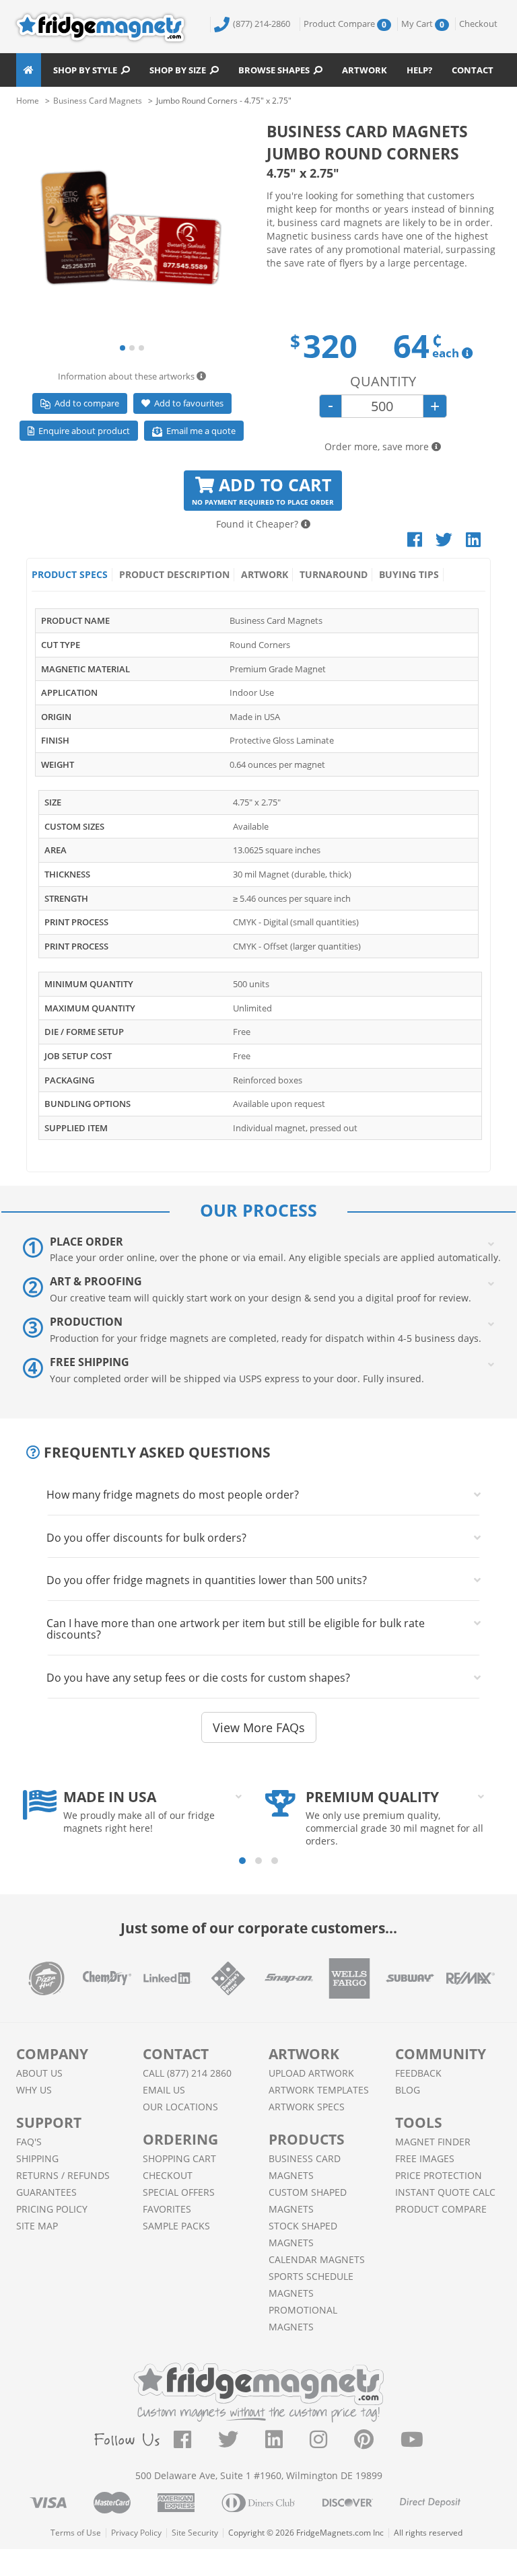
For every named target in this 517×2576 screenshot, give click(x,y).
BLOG (408, 2090)
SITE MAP (37, 2226)
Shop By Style (87, 70)
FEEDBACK (418, 2073)
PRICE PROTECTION (439, 2175)
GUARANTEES (46, 2192)
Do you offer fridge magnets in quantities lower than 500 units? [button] (207, 1580)
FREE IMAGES (425, 2158)
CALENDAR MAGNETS (317, 2259)
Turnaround (334, 574)
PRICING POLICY (52, 2209)
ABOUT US (39, 2073)
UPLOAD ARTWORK (311, 2073)
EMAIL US (164, 2090)
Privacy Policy (136, 2533)
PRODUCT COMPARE (441, 2209)
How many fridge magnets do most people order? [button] (173, 1495)
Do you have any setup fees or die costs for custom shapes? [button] (198, 1678)
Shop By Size (180, 70)
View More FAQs (259, 1727)
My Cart (423, 24)
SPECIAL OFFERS (179, 2192)
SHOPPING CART (179, 2158)
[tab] (264, 1495)
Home (28, 101)
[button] (123, 348)
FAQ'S (29, 2142)
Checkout (478, 24)
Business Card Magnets (98, 101)
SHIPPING (37, 2158)
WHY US (34, 2090)
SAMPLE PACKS (176, 2226)
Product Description (174, 574)
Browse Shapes (276, 70)
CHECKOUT (168, 2175)
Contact (473, 70)
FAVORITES (167, 2209)
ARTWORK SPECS (307, 2107)
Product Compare (345, 24)
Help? (419, 70)
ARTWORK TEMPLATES (319, 2090)
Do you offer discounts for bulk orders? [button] (146, 1538)
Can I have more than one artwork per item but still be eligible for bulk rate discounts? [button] (236, 1629)
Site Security (195, 2533)
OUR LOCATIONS (180, 2107)
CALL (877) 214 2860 (187, 2073)
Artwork (365, 70)
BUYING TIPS (409, 574)
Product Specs (70, 574)
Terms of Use (76, 2533)
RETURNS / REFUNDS (63, 2175)
